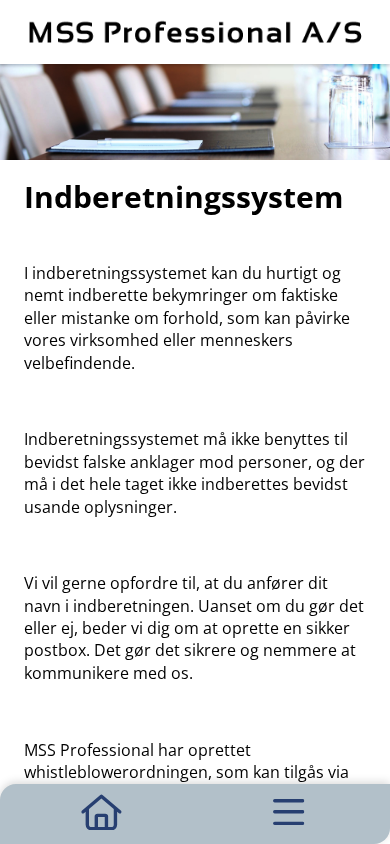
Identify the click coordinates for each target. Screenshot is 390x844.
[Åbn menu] (288, 814)
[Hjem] (101, 814)
